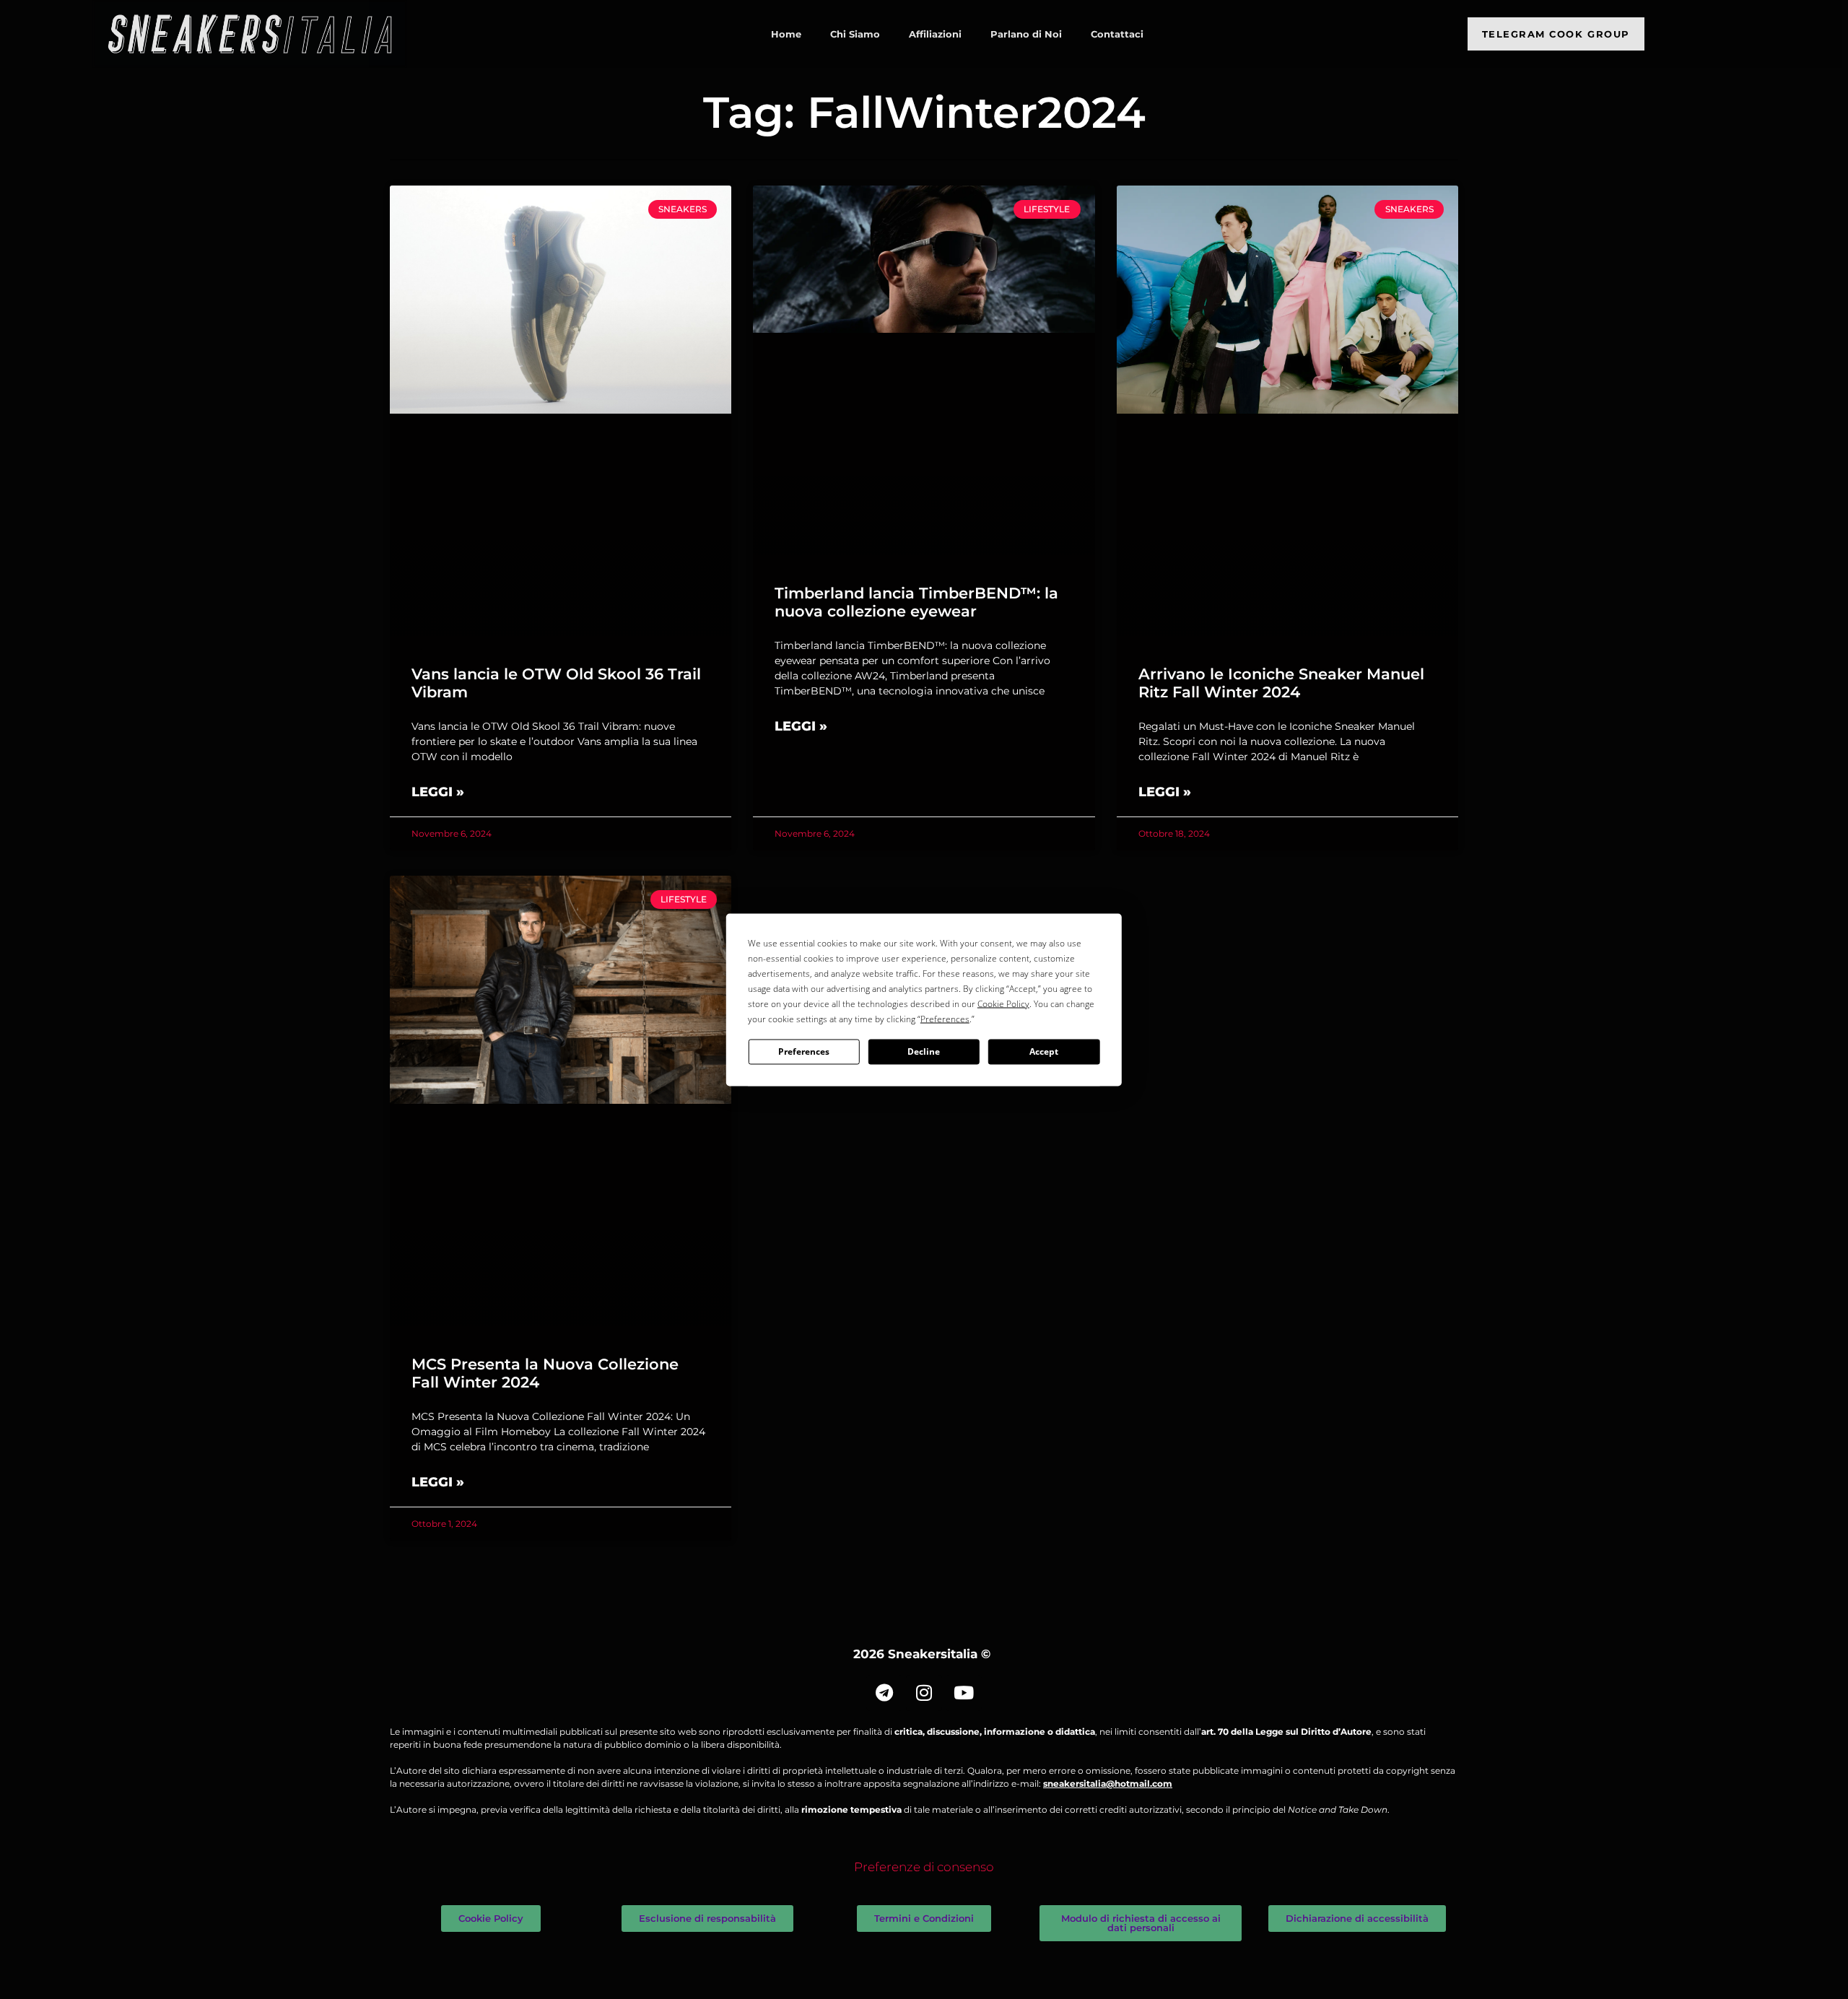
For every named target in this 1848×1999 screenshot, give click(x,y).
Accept (1044, 1051)
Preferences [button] (945, 1018)
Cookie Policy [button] (1003, 1003)
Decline (924, 1051)
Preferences (804, 1051)
